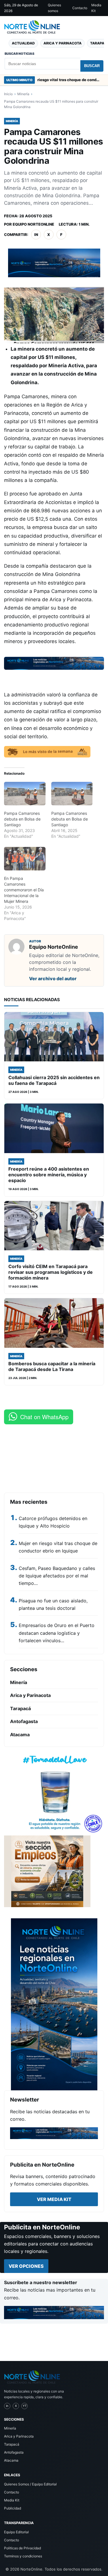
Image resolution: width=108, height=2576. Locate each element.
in (36, 235)
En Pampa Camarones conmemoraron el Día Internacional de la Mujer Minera (24, 890)
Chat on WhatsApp (44, 1417)
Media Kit (96, 8)
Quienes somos (54, 8)
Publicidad (13, 2508)
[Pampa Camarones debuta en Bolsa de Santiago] (25, 794)
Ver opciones (26, 2266)
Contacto (80, 8)
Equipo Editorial (16, 2532)
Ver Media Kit (54, 2199)
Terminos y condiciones (23, 2556)
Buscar (92, 66)
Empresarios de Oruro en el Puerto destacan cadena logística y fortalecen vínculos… (57, 1633)
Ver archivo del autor (53, 979)
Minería (23, 94)
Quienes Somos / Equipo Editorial (30, 2484)
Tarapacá (20, 1708)
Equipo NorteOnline (33, 224)
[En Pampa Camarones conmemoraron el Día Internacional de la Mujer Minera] (25, 859)
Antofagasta (24, 1721)
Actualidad (23, 43)
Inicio (8, 94)
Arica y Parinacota (62, 43)
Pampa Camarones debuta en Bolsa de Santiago (22, 819)
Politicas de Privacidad (22, 2548)
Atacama (20, 1735)
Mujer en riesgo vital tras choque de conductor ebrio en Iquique (44, 80)
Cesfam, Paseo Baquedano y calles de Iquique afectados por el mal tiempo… (57, 1576)
